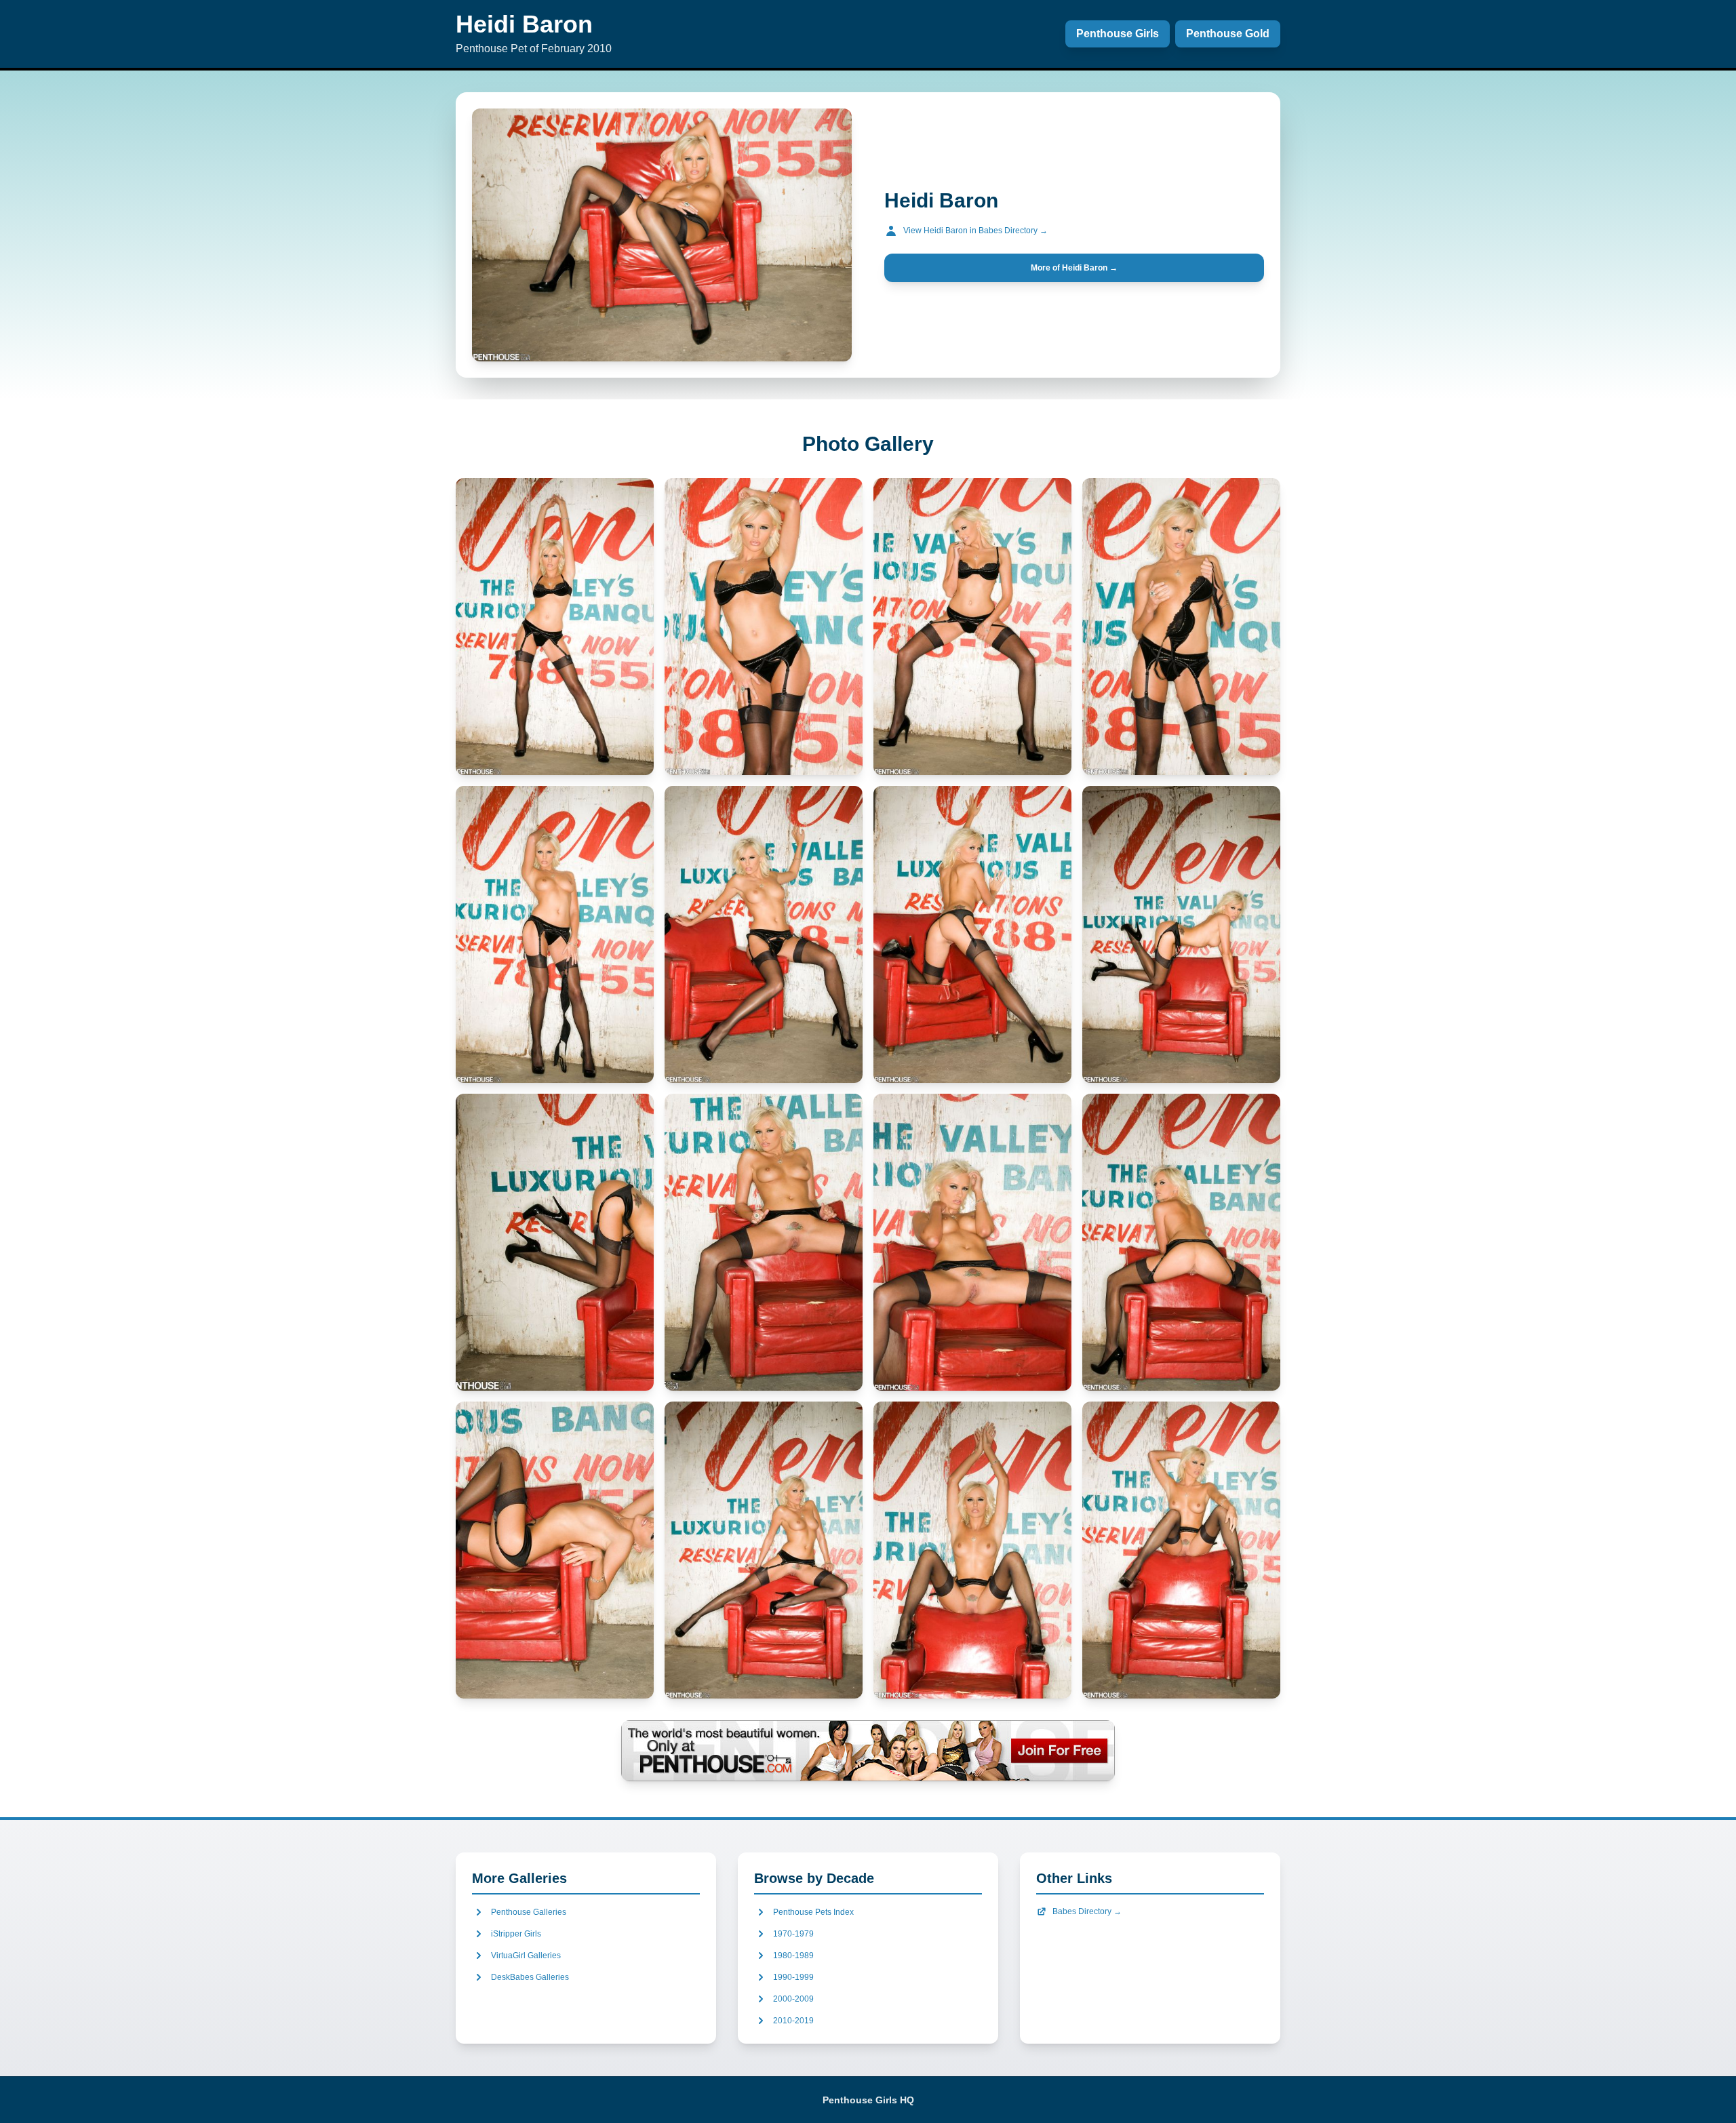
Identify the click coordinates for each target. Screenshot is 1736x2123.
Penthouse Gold (1228, 34)
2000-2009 (793, 1999)
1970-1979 (793, 1934)
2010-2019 (793, 2021)
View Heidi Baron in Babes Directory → (975, 231)
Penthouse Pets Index (813, 1912)
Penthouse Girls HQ (868, 2100)
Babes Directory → (1087, 1911)
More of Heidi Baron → (1074, 268)
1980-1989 (793, 1956)
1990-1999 (793, 1977)
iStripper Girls (516, 1934)
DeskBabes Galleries (530, 1977)
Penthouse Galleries (529, 1912)
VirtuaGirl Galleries (526, 1956)
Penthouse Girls (1118, 34)
